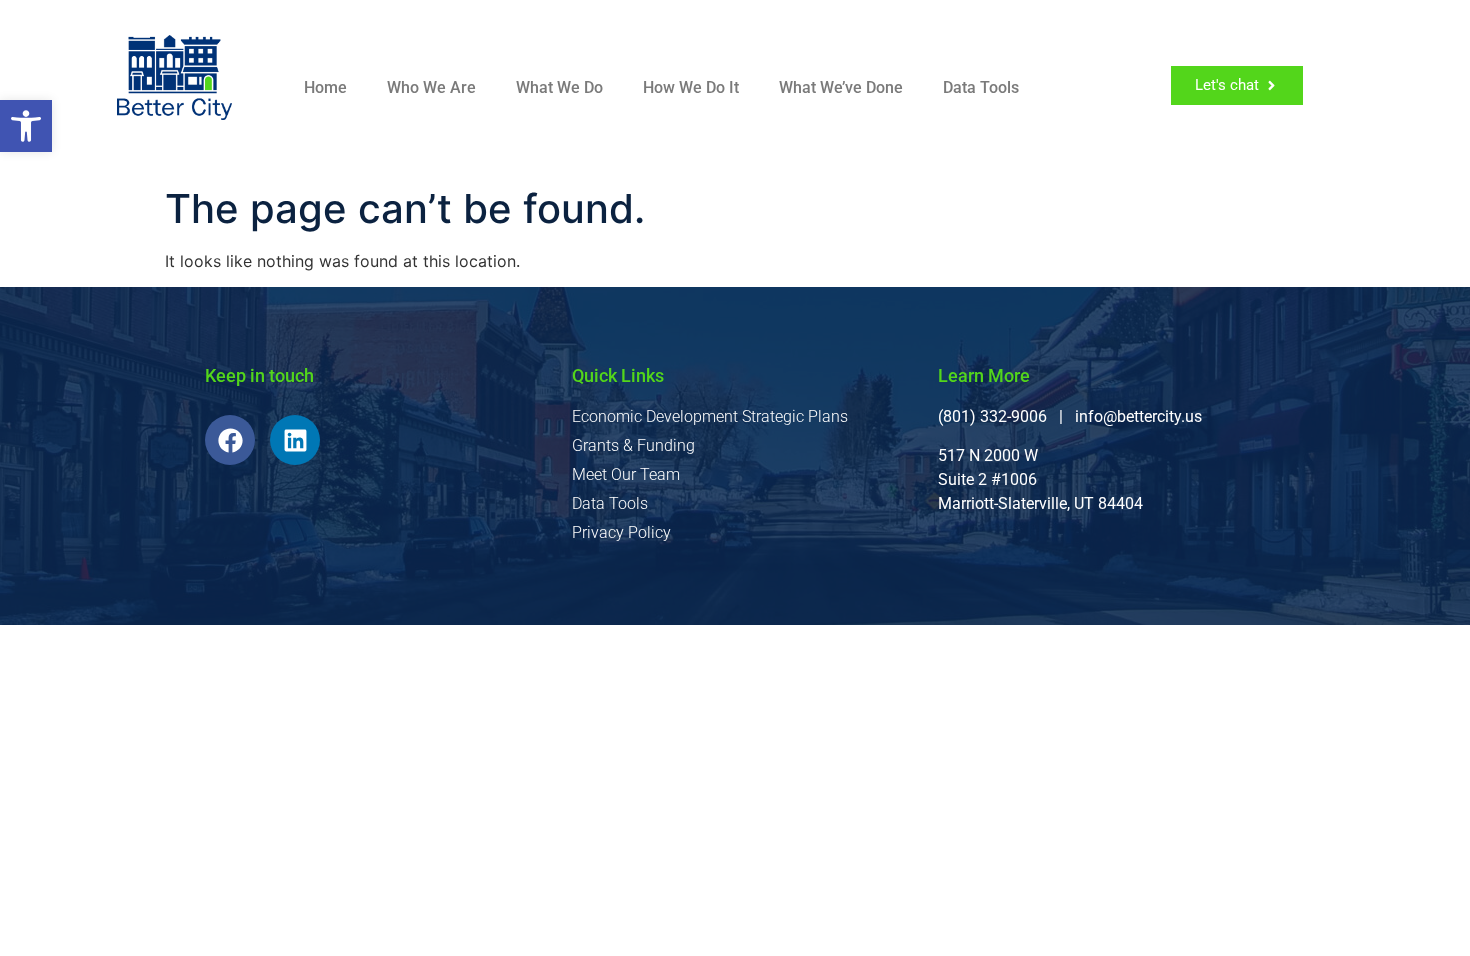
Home (325, 87)
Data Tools (981, 87)
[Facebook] (230, 440)
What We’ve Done (841, 87)
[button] (26, 126)
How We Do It (691, 87)
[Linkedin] (295, 440)
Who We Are (431, 87)
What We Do (559, 87)
